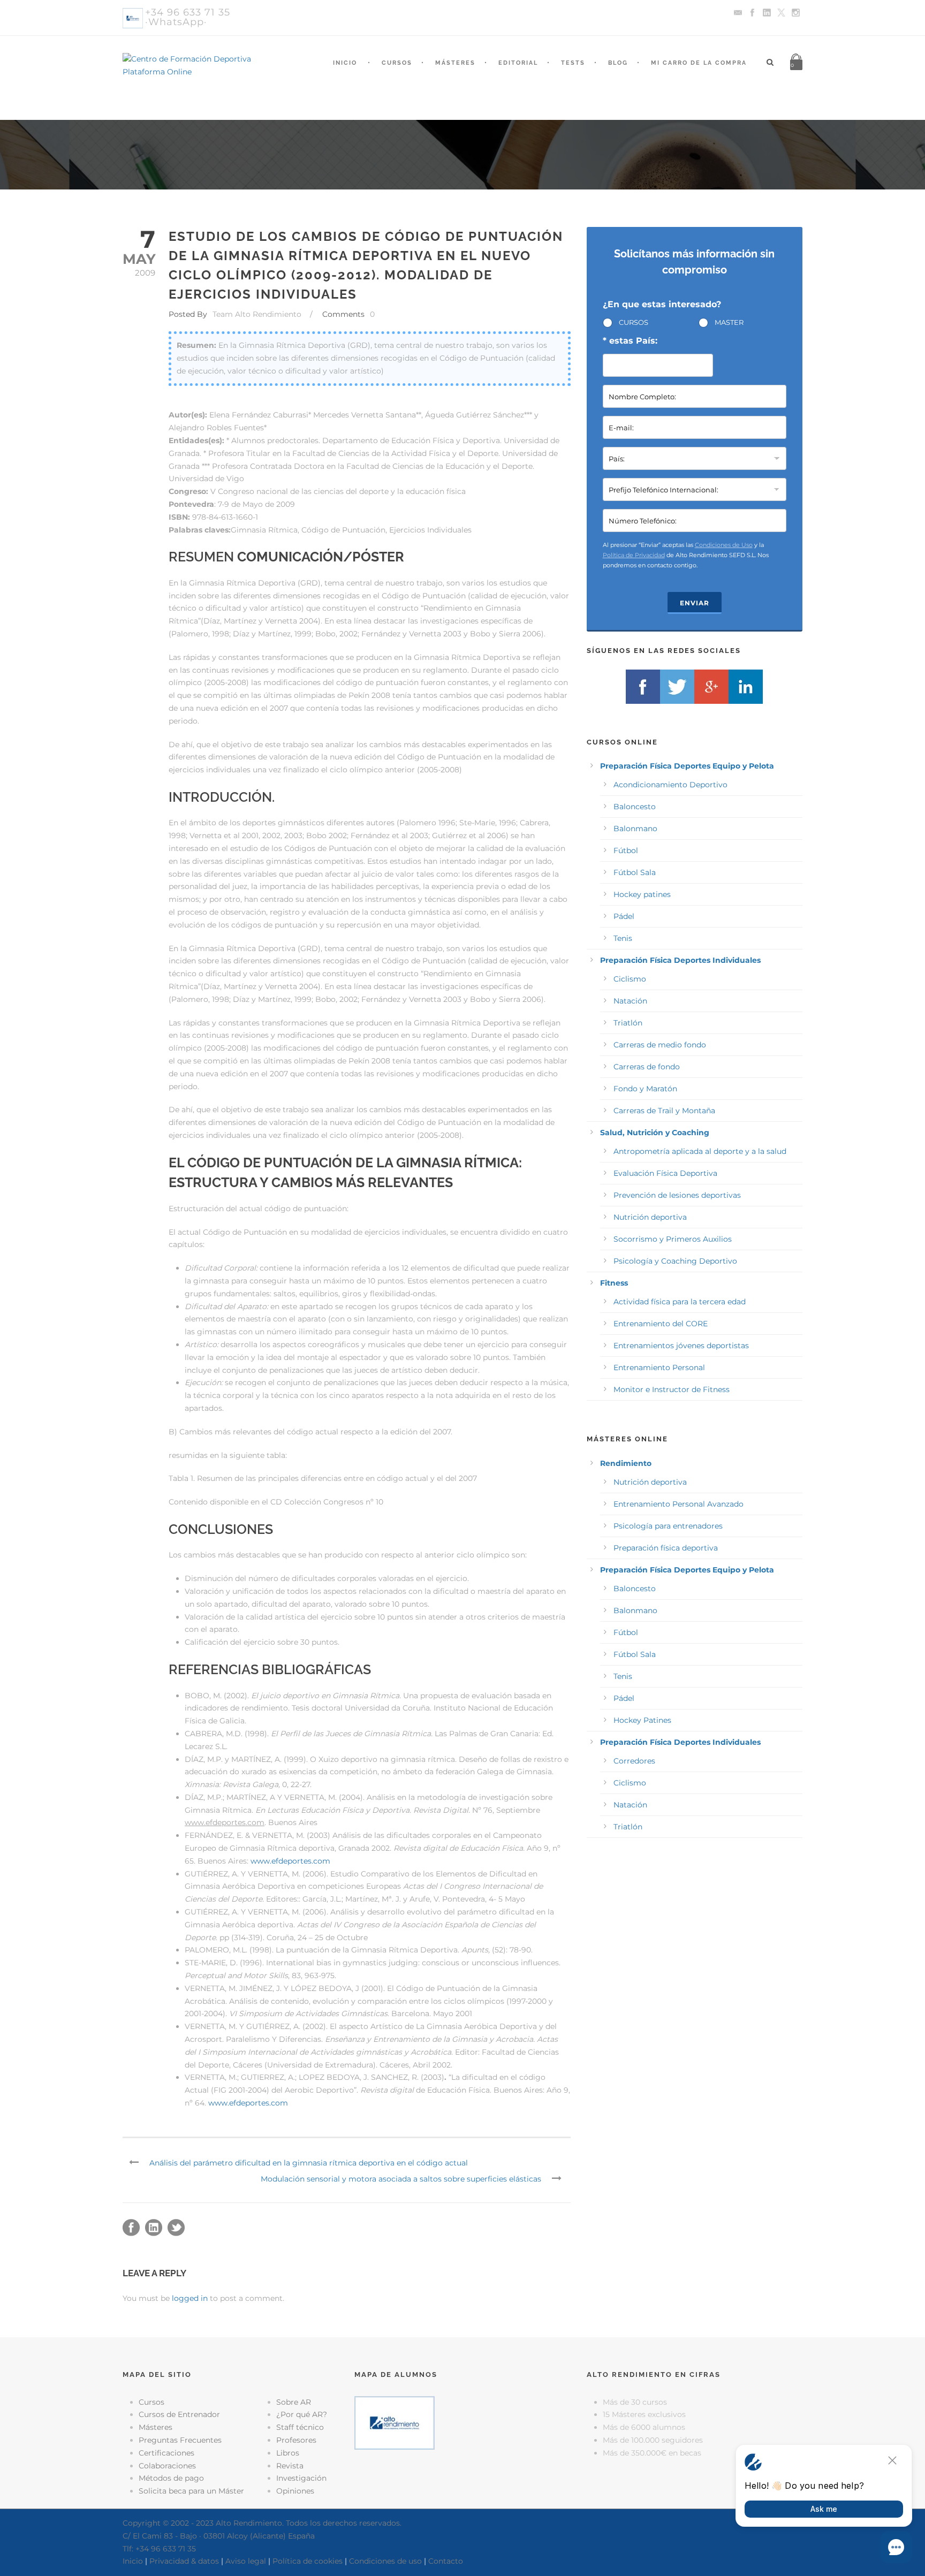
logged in (190, 2298)
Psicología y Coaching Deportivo (675, 1261)
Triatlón (628, 1023)
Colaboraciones (167, 2466)
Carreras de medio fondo (660, 1045)
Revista (290, 2466)
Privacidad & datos (184, 2561)
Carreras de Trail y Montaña (664, 1111)
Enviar (695, 603)
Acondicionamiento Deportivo (670, 785)
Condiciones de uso (385, 2561)
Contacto (446, 2561)
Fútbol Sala (635, 872)
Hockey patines (642, 894)
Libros (288, 2453)
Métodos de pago (171, 2478)
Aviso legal (246, 2561)
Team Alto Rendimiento (257, 314)
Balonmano (635, 829)
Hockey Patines (642, 1720)
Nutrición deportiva (650, 1217)
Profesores (296, 2440)
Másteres (455, 63)
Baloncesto (635, 807)
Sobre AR (294, 2402)
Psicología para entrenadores (668, 1526)
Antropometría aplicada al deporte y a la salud (700, 1151)
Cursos (397, 63)
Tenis (623, 938)
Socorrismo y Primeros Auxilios (673, 1239)
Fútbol (626, 850)
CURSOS (634, 322)
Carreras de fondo (647, 1067)
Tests (573, 63)
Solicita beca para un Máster (191, 2491)
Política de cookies (308, 2561)
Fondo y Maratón (645, 1089)
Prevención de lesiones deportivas (677, 1195)
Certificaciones (166, 2453)
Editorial (518, 63)
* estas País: (630, 341)
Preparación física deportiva (666, 1548)
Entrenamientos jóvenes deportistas (681, 1346)
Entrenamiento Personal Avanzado (678, 1504)
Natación (630, 1001)
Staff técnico (300, 2427)
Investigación (301, 2478)
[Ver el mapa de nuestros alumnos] (395, 2422)
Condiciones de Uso (724, 545)
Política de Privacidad (634, 555)
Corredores (634, 1761)
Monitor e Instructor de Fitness (672, 1389)
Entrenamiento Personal (659, 1367)
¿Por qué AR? (302, 2414)
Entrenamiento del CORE (661, 1324)
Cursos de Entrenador (179, 2414)
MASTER (729, 322)
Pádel (624, 916)
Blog (618, 63)
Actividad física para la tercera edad (680, 1302)
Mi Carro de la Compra (699, 63)
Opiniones (295, 2491)
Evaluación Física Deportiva (665, 1173)
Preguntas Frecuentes (180, 2440)
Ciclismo (630, 979)
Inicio (345, 63)
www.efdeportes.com (290, 1861)
